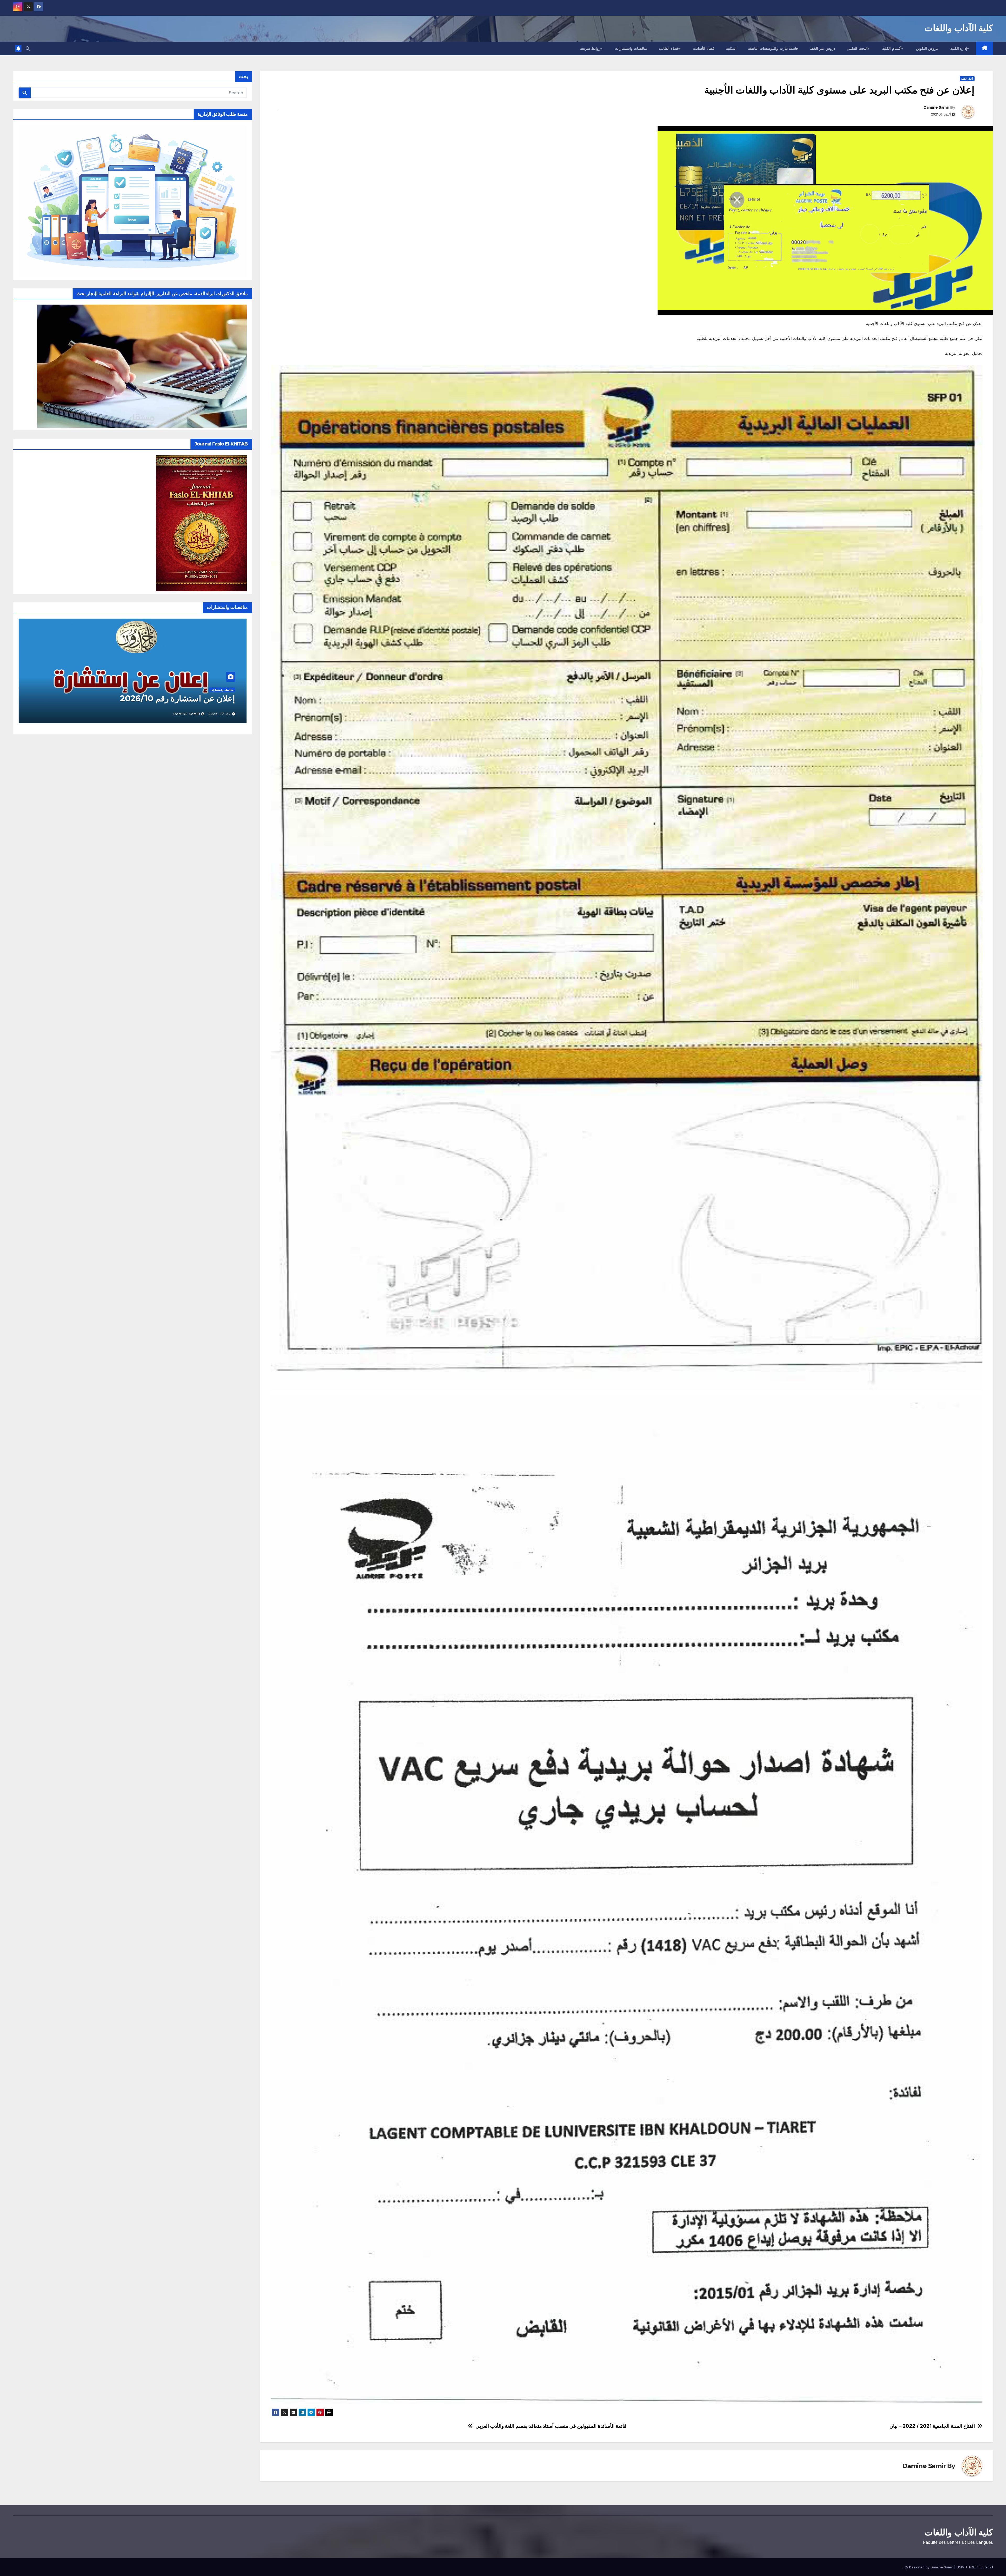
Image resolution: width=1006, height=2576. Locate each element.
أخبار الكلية (967, 79)
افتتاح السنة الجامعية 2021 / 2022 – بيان (932, 2426)
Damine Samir (936, 107)
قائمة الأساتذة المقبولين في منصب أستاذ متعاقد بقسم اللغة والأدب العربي (551, 2426)
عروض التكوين (927, 48)
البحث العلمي (857, 48)
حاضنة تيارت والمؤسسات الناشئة (773, 48)
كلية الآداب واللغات (959, 28)
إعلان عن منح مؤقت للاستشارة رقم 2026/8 (158, 698)
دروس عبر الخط (823, 48)
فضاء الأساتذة (704, 48)
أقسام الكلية (892, 48)
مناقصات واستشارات (631, 48)
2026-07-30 (220, 714)
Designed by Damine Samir (932, 2567)
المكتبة (731, 48)
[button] (28, 48)
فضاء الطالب (669, 48)
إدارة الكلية (959, 48)
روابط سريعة (590, 48)
